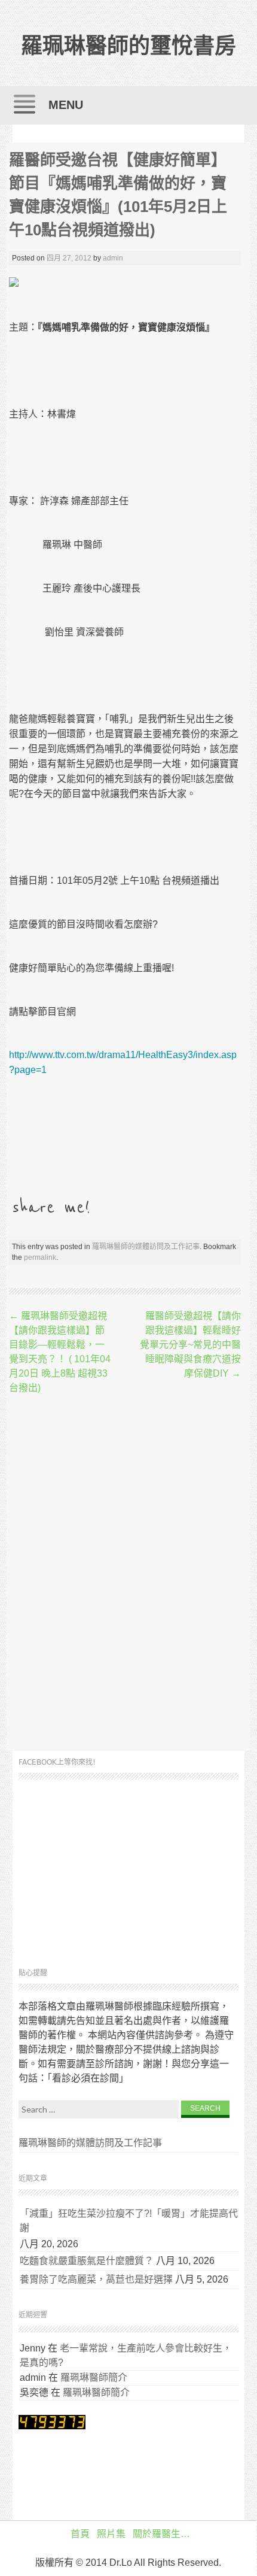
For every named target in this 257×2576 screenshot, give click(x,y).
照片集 (111, 2534)
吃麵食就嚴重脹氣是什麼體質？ (87, 2261)
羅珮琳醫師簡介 (94, 2378)
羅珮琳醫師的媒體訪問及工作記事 (146, 1247)
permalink (40, 1257)
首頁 (80, 2534)
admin (113, 258)
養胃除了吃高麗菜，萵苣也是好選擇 (96, 2279)
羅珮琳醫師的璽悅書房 (128, 46)
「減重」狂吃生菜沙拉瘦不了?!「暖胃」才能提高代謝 (129, 2221)
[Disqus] (125, 1574)
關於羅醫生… (161, 2534)
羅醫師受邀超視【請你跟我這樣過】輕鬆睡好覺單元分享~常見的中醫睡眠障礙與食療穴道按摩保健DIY (190, 1345)
